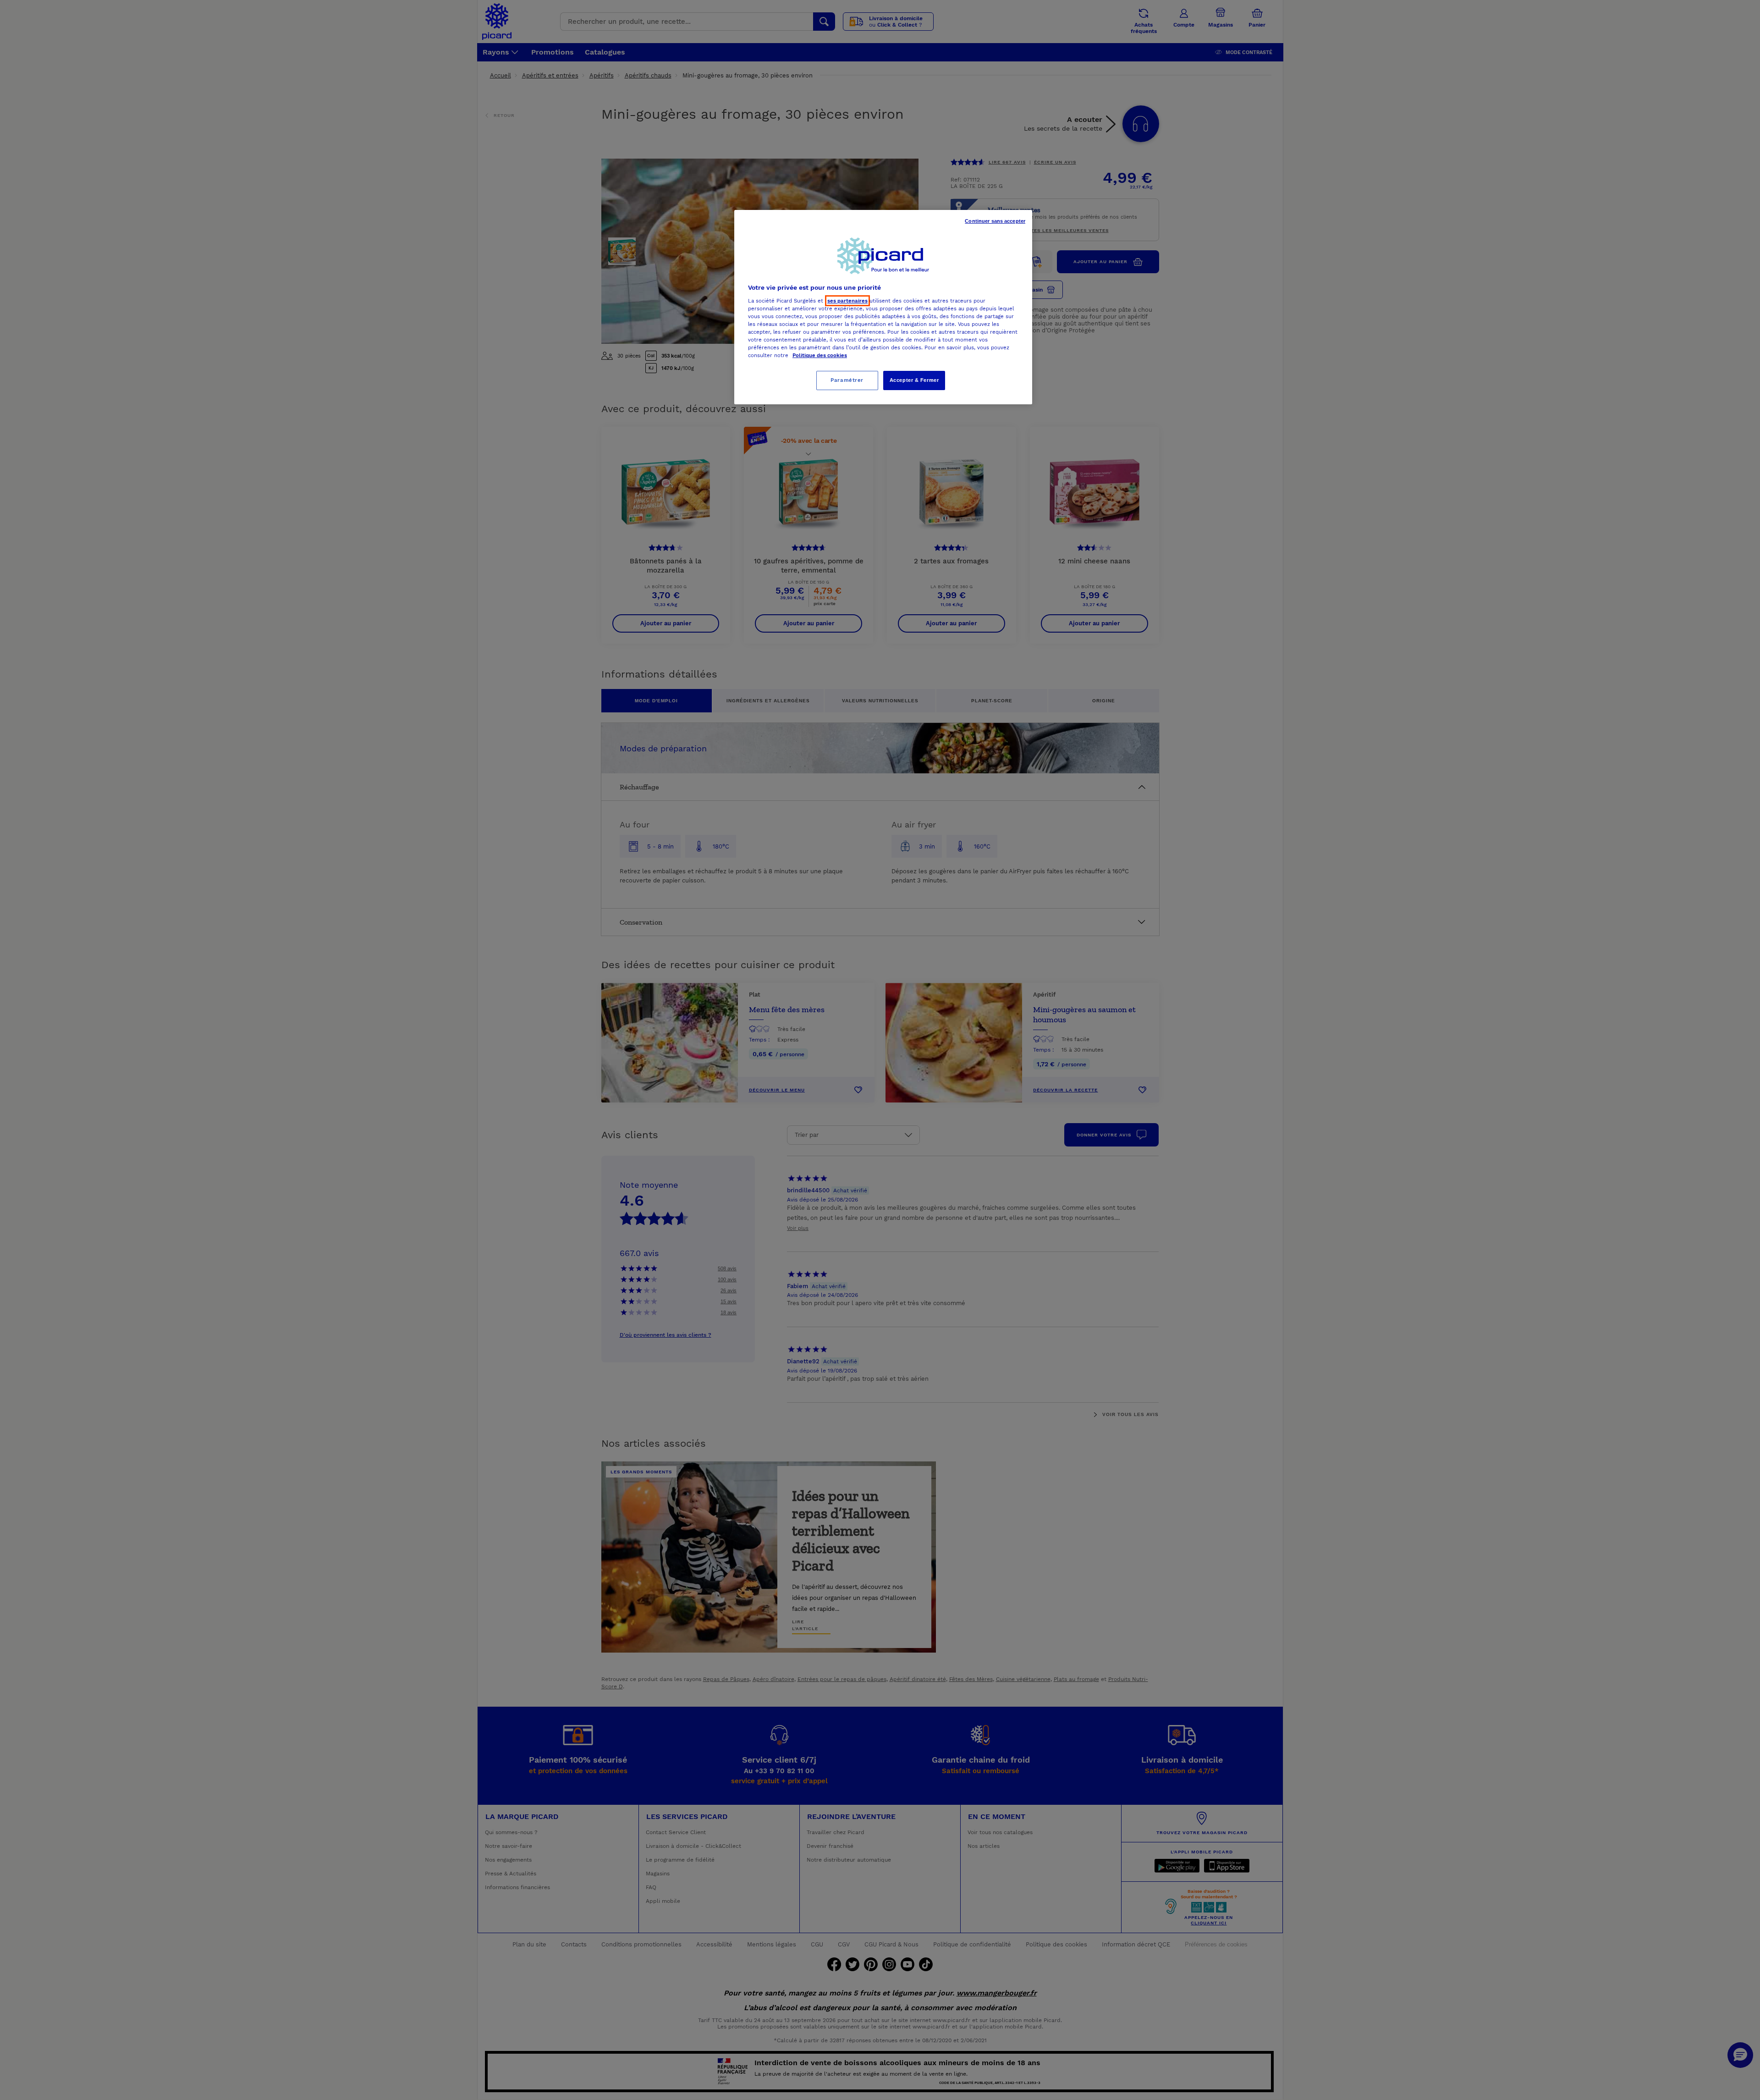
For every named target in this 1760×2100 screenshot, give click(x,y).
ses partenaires (847, 301)
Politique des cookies (820, 355)
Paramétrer (847, 380)
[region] (883, 307)
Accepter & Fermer (914, 380)
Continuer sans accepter (995, 221)
